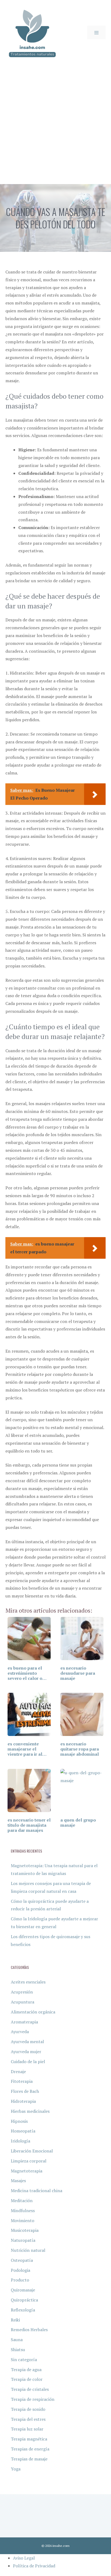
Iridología (20, 2141)
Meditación (22, 2201)
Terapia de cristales (30, 2389)
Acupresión (22, 1992)
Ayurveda (20, 2032)
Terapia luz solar (27, 2429)
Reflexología (23, 2310)
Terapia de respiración (33, 2399)
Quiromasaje (23, 2290)
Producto (20, 2280)
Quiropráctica (24, 2300)
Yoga (16, 2469)
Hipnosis (19, 2121)
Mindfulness (23, 2211)
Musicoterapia (25, 2230)
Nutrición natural (28, 2250)
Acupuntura (22, 2002)
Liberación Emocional (32, 2151)
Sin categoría (24, 2360)
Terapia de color (27, 2379)
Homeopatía (23, 2131)
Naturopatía (23, 2240)
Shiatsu (18, 2350)
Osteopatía (22, 2260)
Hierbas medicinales (30, 2111)
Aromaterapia (24, 2022)
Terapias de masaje (29, 2459)
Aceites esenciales (28, 1982)
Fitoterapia (22, 2081)
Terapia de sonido (28, 2409)
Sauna (17, 2340)
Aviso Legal (24, 2558)
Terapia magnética (29, 2439)
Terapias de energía (30, 2449)
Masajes (18, 2181)
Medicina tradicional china (37, 2191)
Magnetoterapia (27, 2171)
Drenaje (18, 2071)
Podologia (20, 2270)
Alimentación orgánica (33, 2012)
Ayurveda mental (27, 2042)
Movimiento (22, 2220)
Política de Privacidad (34, 2566)
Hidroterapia (23, 2101)
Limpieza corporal (29, 2161)
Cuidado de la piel (28, 2062)
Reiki (15, 2320)
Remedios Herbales (29, 2330)
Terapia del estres (28, 2419)
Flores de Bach (25, 2091)
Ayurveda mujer (26, 2052)
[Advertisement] (55, 126)
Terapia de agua (26, 2369)
